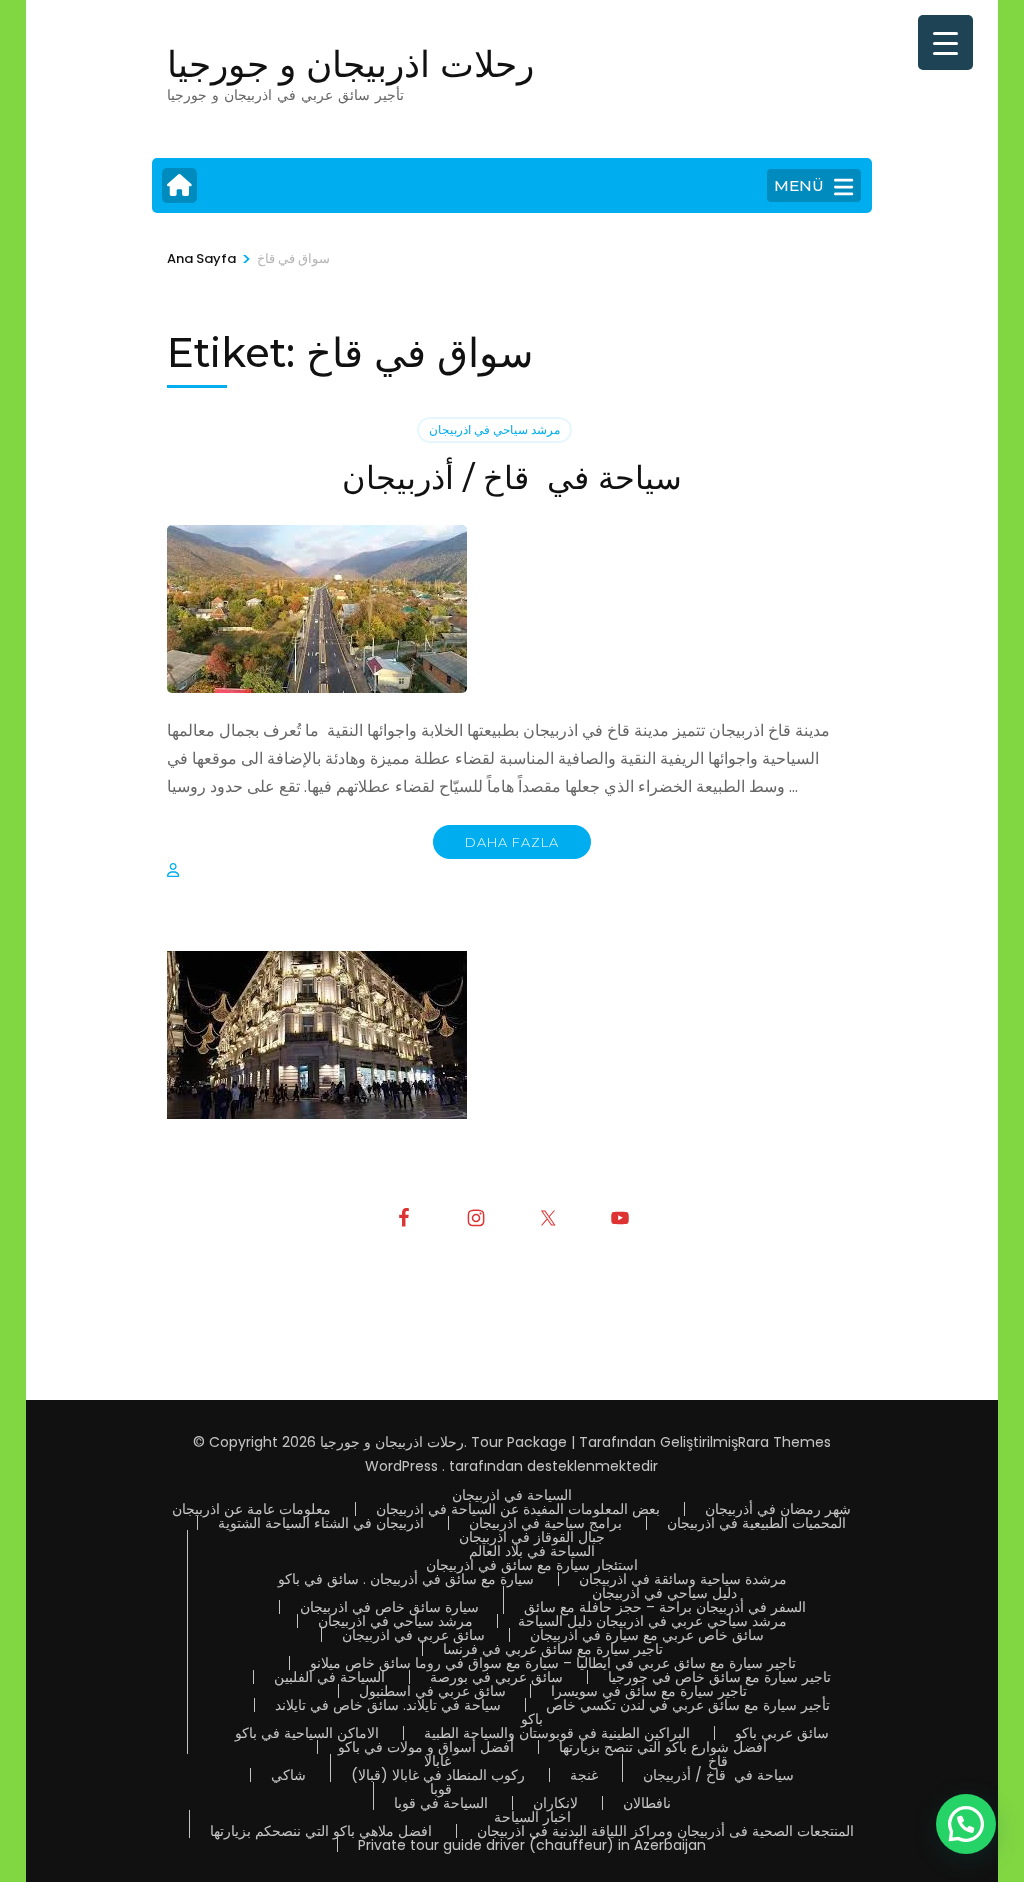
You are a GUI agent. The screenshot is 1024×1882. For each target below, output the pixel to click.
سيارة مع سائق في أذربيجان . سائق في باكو (406, 1579)
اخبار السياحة (532, 1817)
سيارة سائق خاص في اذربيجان (389, 1607)
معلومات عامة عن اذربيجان (251, 1509)
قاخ (718, 1761)
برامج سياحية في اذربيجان (545, 1523)
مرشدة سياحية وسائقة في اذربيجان (683, 1579)
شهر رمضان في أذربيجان (778, 1509)
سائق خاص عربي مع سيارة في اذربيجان (647, 1635)
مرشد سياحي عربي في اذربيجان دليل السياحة (652, 1621)
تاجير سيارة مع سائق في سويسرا (649, 1691)
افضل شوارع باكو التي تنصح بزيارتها (663, 1747)
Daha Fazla (512, 842)
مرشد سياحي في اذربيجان (494, 429)
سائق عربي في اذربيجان (413, 1635)
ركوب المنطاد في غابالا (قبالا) (438, 1775)
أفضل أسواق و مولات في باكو (426, 1747)
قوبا (441, 1789)
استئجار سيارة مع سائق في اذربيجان (532, 1565)
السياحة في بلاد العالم (532, 1551)
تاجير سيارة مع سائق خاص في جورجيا (719, 1677)
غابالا (437, 1761)
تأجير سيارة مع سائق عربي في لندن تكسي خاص (688, 1705)
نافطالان (647, 1803)
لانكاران (555, 1803)
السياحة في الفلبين (329, 1677)
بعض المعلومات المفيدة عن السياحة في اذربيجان (518, 1509)
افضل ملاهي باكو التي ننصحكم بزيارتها (321, 1831)
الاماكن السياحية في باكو (307, 1733)
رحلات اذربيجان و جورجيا (350, 64)
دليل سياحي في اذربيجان (664, 1593)
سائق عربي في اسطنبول (432, 1691)
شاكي (288, 1775)
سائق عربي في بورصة (496, 1677)
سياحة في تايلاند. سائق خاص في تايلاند (388, 1705)
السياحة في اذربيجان (512, 1495)
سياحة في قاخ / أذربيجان (512, 477)
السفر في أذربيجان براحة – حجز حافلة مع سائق (665, 1607)
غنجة (584, 1775)
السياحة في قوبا (441, 1803)
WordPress (401, 1466)
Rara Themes (784, 1442)
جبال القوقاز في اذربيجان (532, 1537)
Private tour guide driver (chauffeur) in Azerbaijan (532, 1845)
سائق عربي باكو (782, 1733)
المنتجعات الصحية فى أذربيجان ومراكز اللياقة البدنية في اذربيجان (665, 1831)
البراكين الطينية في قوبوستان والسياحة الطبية (557, 1733)
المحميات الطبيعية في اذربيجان (756, 1523)
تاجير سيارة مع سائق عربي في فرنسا (553, 1649)
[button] (966, 1824)
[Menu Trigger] (945, 42)
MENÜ (799, 185)
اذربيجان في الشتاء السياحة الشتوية (321, 1523)
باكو (532, 1719)
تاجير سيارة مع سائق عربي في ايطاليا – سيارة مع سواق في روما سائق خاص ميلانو (553, 1663)
